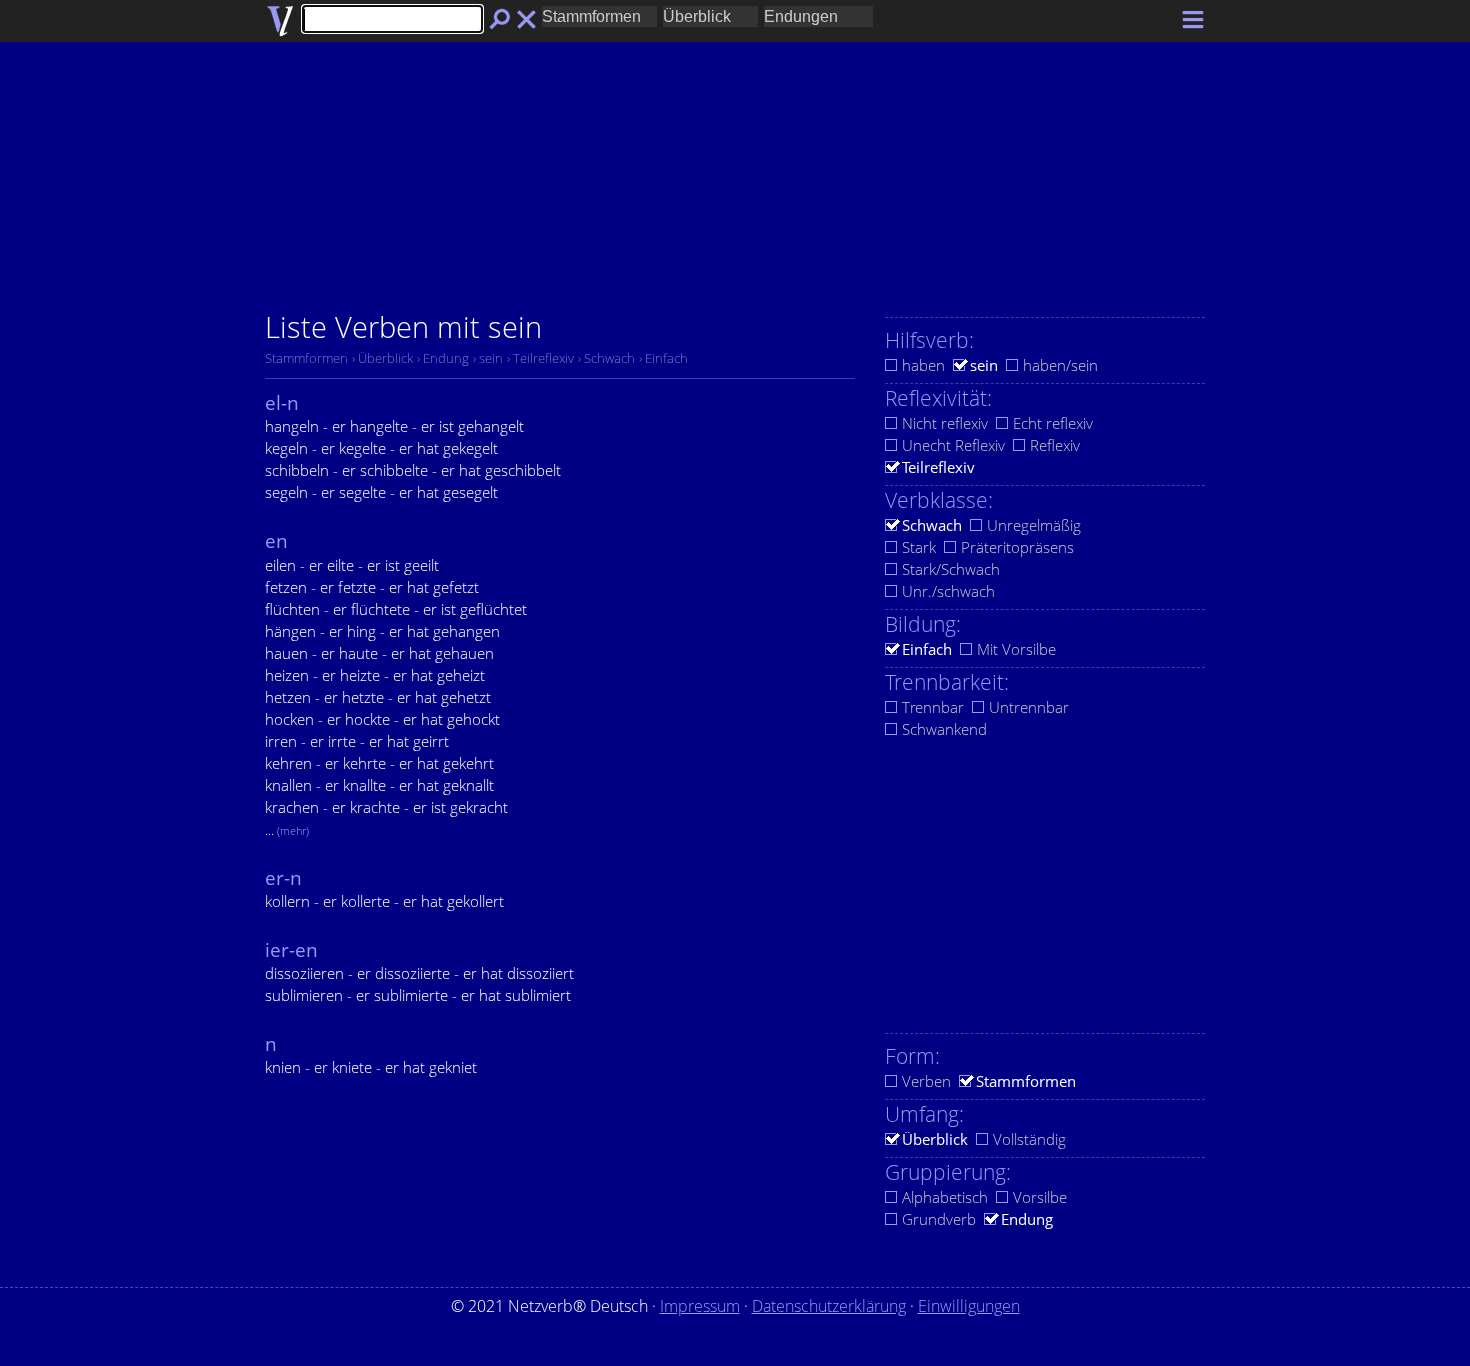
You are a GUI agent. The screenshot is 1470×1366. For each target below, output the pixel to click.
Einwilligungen (969, 1306)
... (287, 830)
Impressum (700, 1306)
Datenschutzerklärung (829, 1306)
